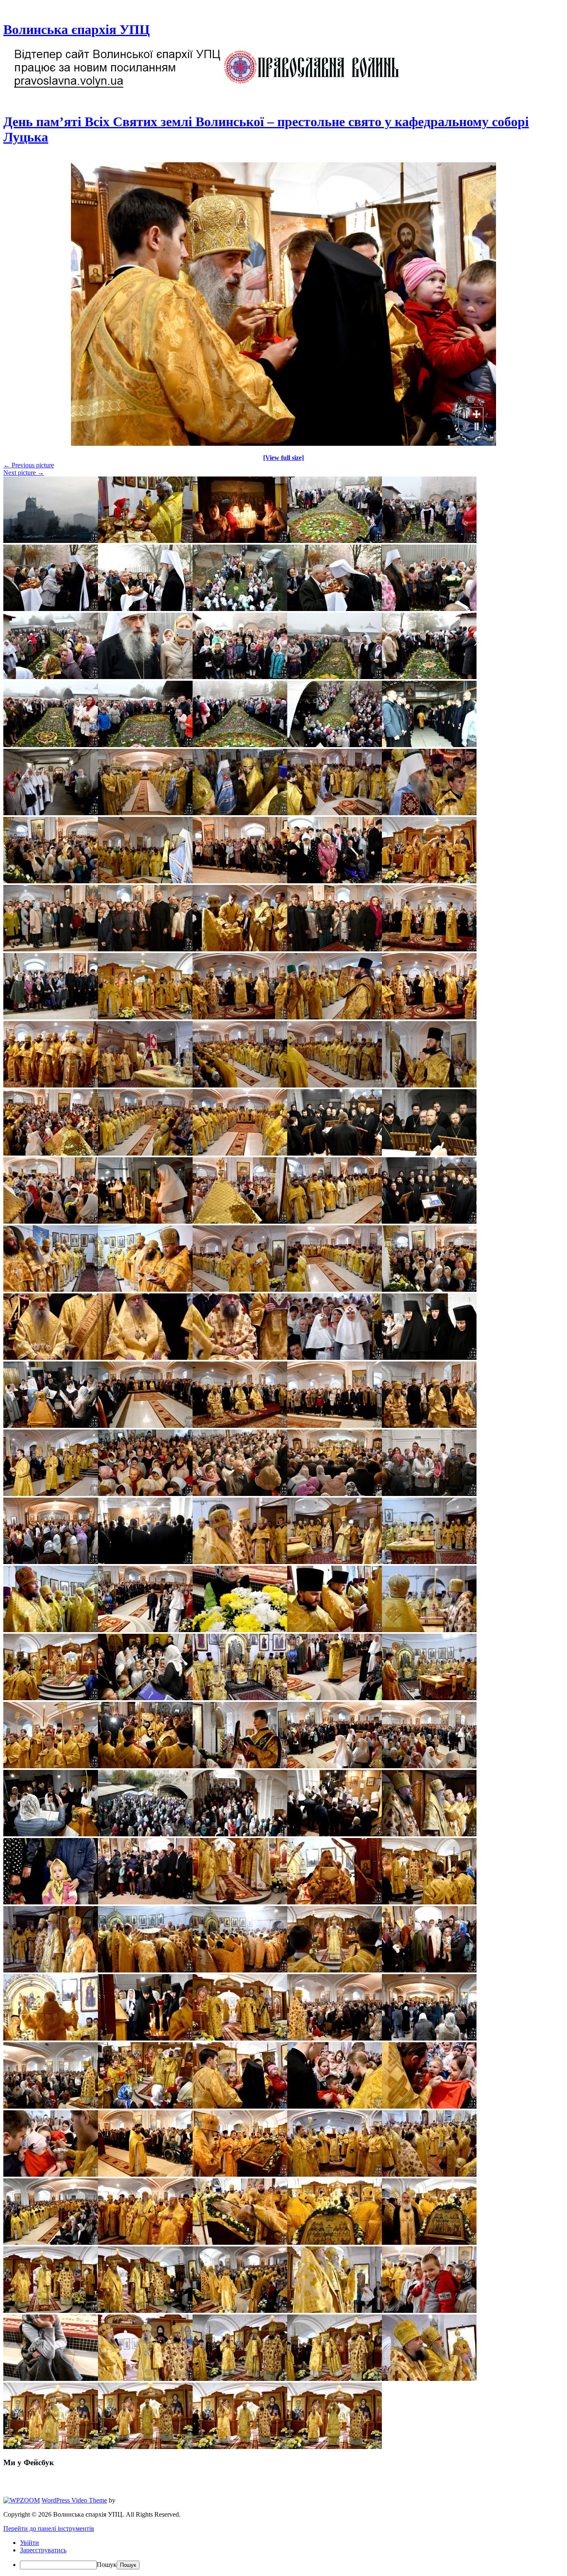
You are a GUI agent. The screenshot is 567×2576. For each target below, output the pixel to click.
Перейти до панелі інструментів (49, 2528)
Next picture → (24, 473)
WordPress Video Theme (74, 2500)
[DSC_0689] (283, 444)
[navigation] (283, 2554)
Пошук (107, 2565)
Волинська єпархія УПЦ (77, 29)
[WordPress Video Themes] (22, 2500)
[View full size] (283, 458)
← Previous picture (29, 465)
